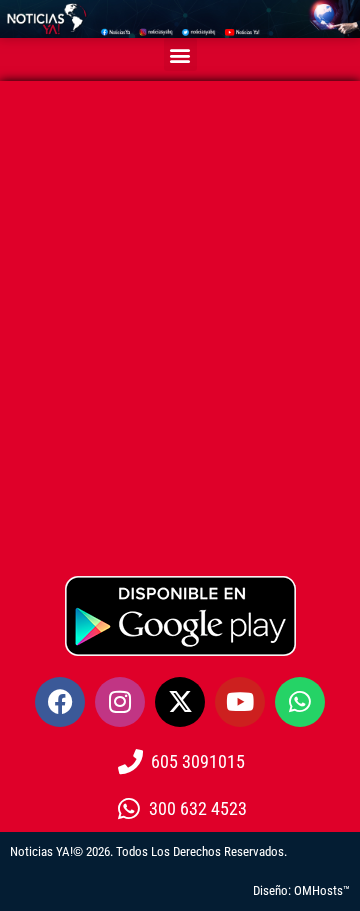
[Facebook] (60, 702)
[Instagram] (120, 702)
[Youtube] (240, 702)
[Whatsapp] (300, 702)
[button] (180, 54)
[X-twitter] (180, 702)
